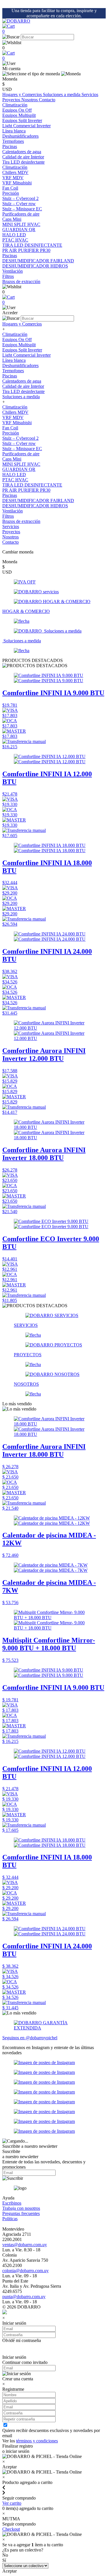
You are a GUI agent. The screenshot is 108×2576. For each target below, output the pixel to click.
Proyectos (12, 100)
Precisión (11, 193)
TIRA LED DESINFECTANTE (32, 485)
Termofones (13, 371)
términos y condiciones (37, 2441)
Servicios (90, 95)
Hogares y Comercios (23, 95)
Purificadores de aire (21, 214)
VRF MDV (13, 417)
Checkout (11, 2529)
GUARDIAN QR (19, 469)
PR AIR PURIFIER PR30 (26, 490)
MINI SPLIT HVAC (21, 464)
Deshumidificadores (20, 365)
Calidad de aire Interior (23, 157)
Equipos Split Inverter (22, 350)
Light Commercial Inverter (26, 355)
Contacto (47, 100)
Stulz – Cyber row (19, 443)
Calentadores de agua (22, 381)
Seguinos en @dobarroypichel (30, 2038)
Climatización (15, 105)
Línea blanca (14, 131)
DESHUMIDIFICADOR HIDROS (35, 506)
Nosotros (30, 100)
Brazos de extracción (21, 521)
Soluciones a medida (62, 95)
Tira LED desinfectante (23, 391)
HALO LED (14, 475)
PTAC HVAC (15, 480)
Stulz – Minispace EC (22, 449)
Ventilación (13, 271)
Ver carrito (12, 2503)
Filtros (8, 516)
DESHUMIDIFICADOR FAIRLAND (38, 501)
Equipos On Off (17, 339)
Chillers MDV (15, 412)
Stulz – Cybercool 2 (20, 438)
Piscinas (10, 146)
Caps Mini (12, 459)
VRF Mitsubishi (17, 423)
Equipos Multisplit (19, 345)
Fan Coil (10, 428)
